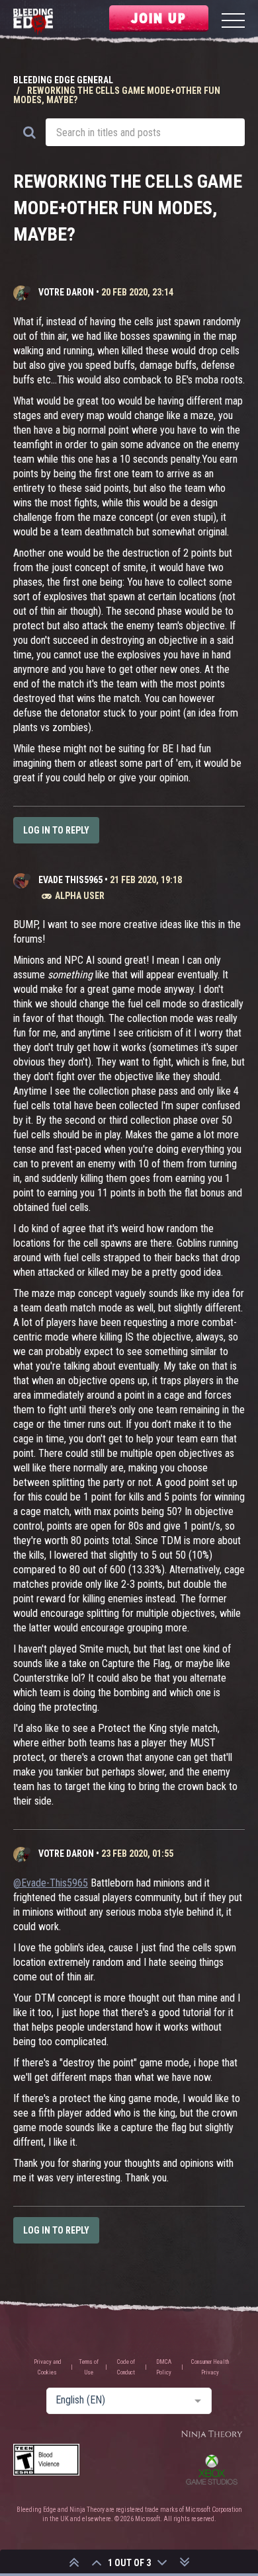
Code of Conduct (126, 2367)
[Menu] (233, 22)
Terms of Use (89, 2367)
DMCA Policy (164, 2367)
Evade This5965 (70, 880)
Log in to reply (56, 830)
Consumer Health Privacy (210, 2367)
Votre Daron (66, 292)
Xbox (212, 2470)
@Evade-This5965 (51, 1883)
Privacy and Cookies (48, 2367)
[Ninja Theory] (212, 2435)
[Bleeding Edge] (33, 22)
